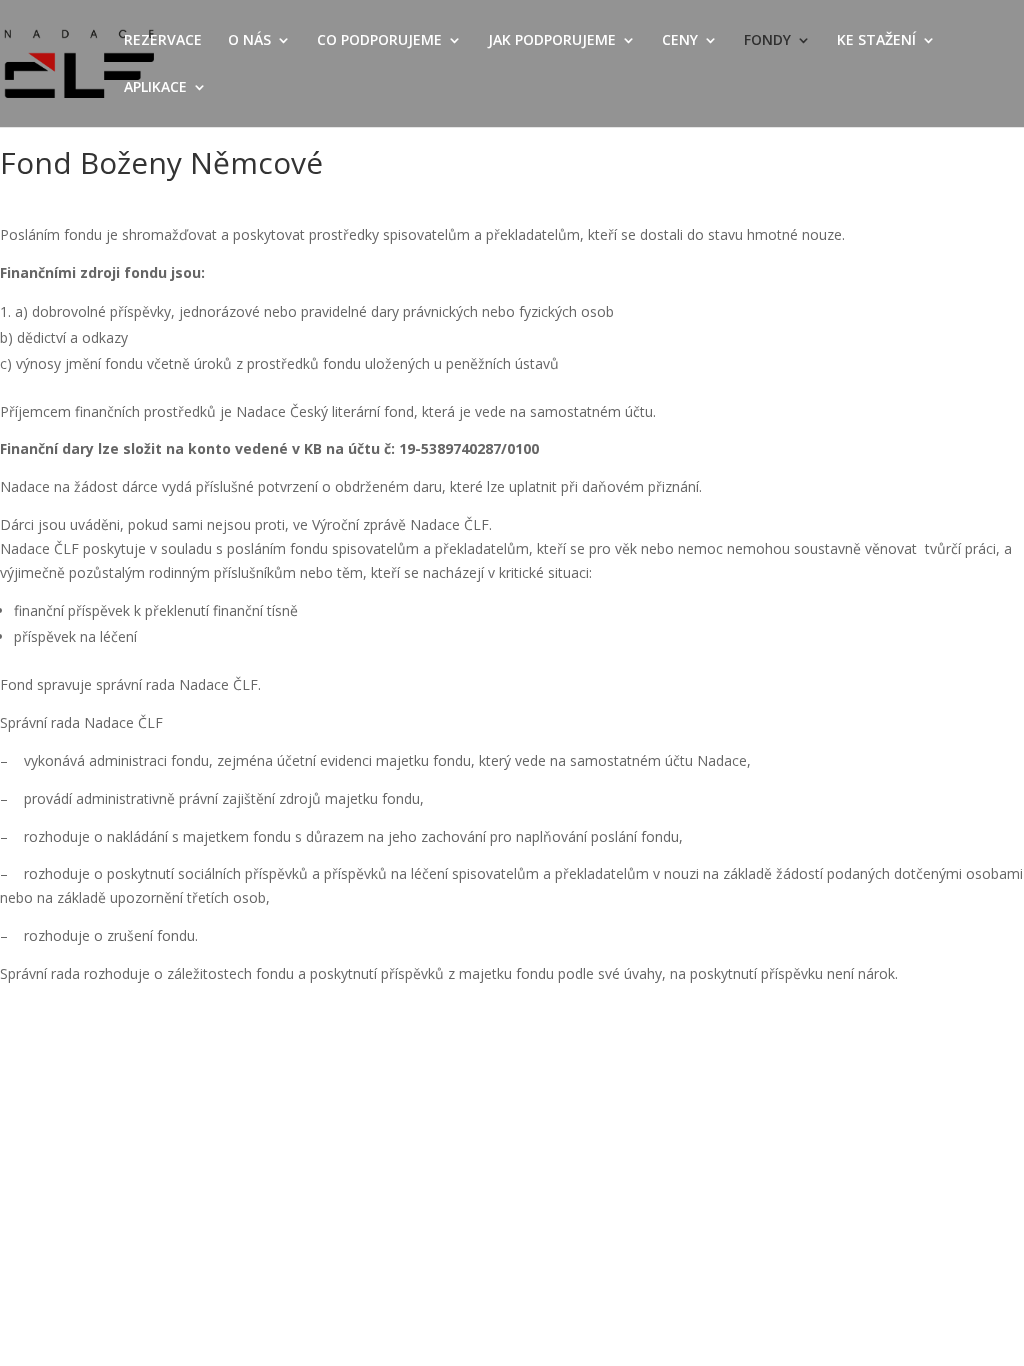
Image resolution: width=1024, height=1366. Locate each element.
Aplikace (155, 88)
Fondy (767, 41)
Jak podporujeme (552, 41)
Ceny (680, 41)
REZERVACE (163, 41)
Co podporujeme (379, 41)
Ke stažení (876, 41)
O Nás (249, 41)
